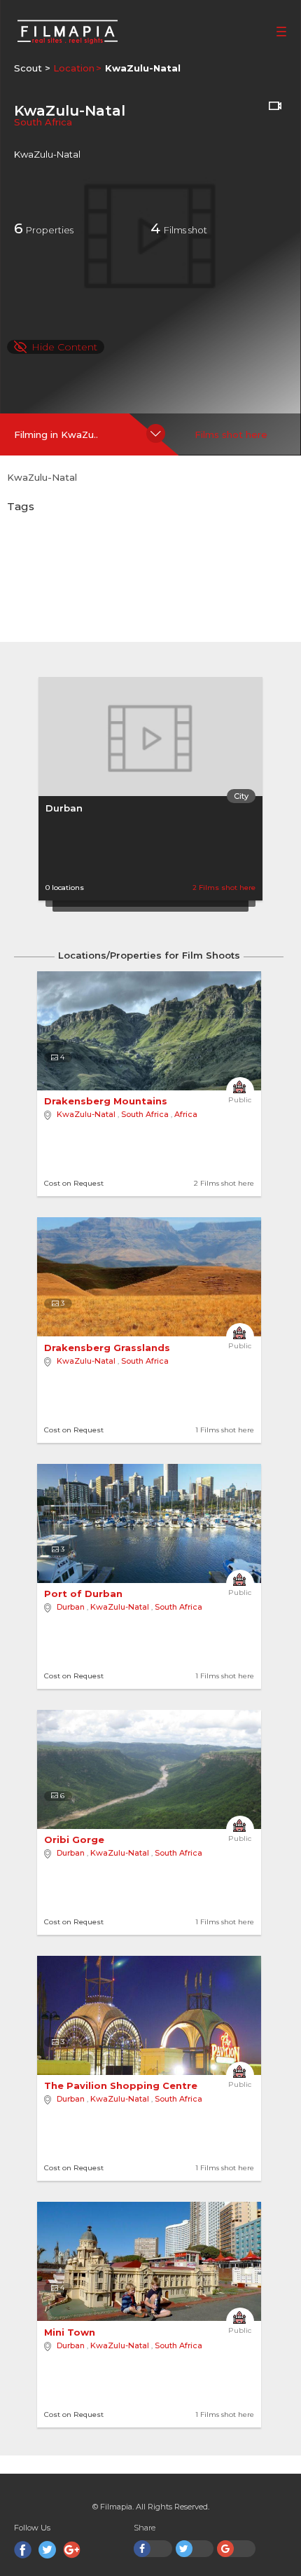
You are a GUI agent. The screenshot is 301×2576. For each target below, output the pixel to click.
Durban (64, 808)
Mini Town (71, 2332)
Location (74, 68)
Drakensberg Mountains (107, 1101)
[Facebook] (23, 2550)
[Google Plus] (72, 2550)
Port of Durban (85, 1594)
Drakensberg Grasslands (108, 1348)
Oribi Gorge (76, 1839)
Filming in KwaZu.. (56, 434)
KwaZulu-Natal (86, 1114)
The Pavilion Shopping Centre (122, 2085)
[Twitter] (47, 2550)
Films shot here (231, 434)
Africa (186, 1114)
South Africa (43, 122)
